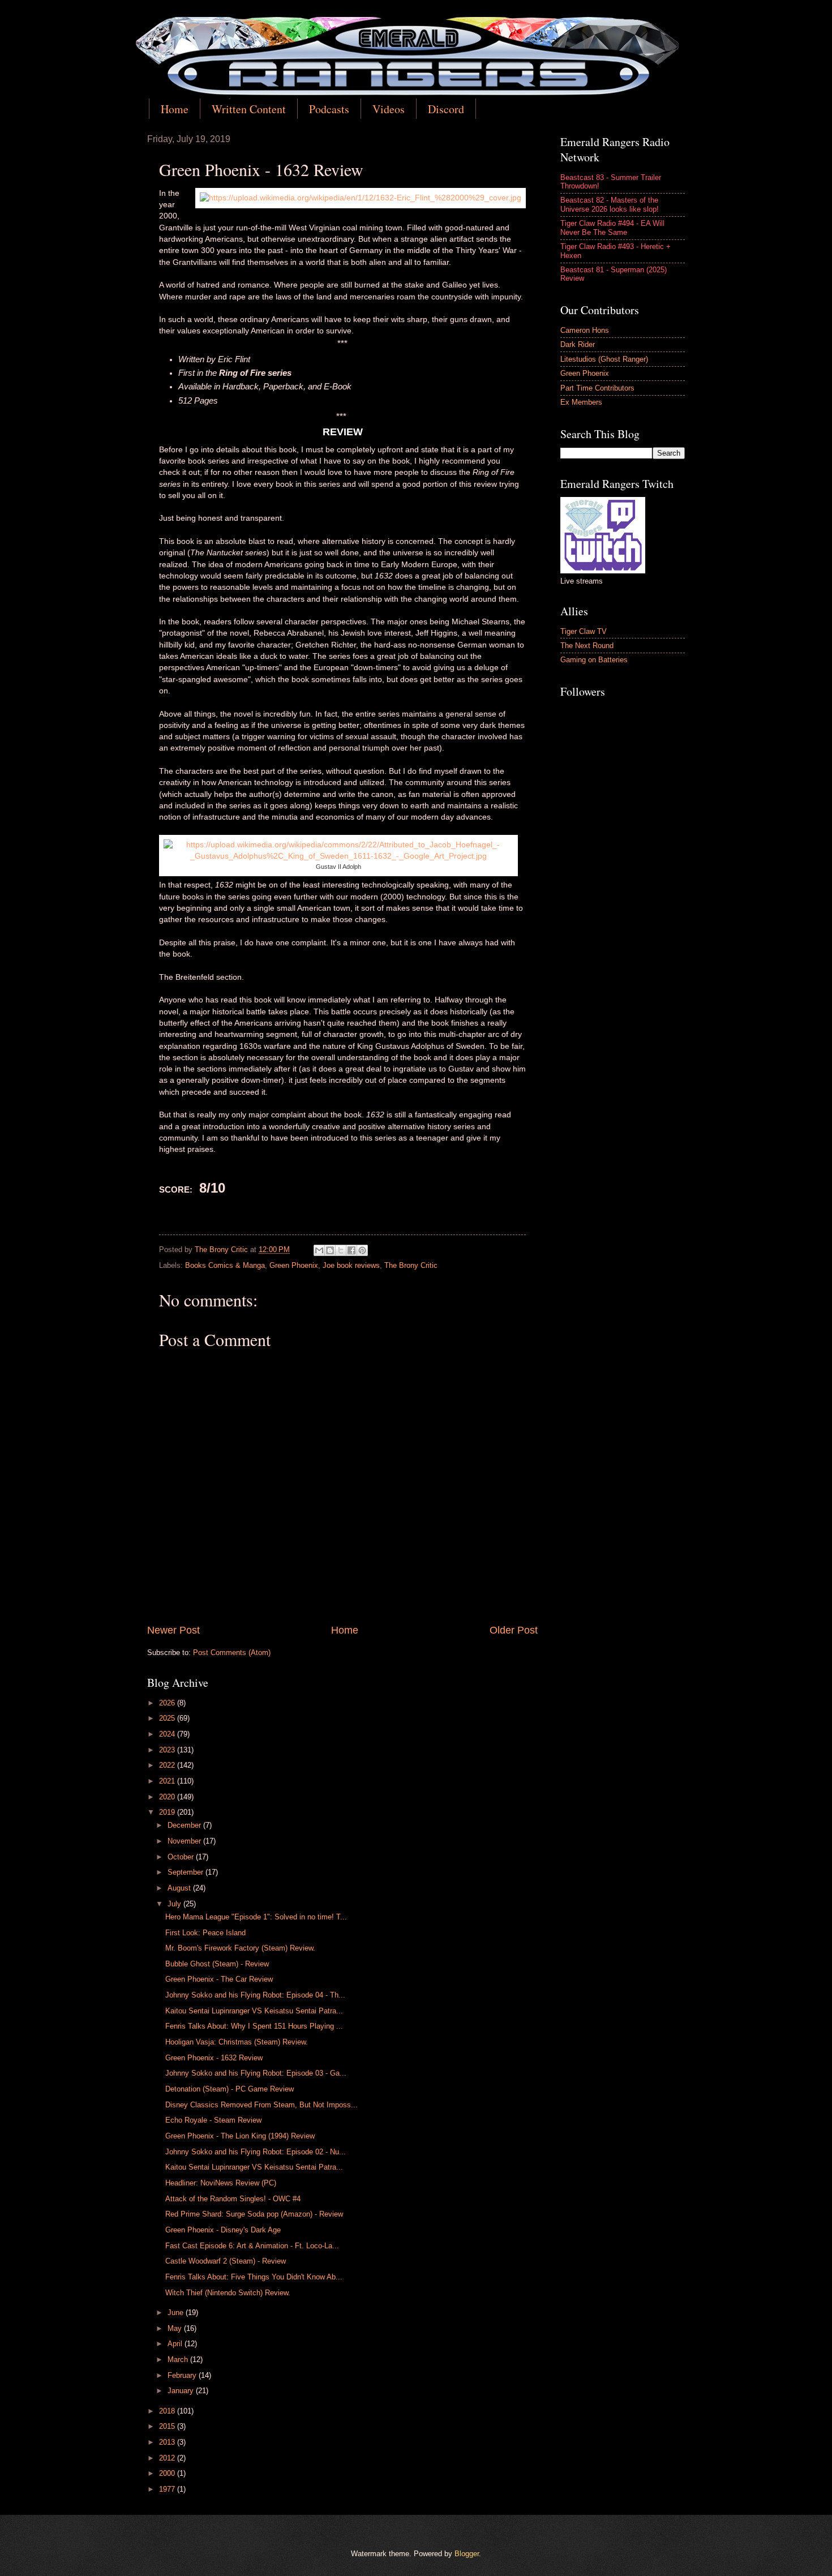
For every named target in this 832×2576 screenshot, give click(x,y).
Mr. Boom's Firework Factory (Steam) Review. (240, 1948)
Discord (446, 109)
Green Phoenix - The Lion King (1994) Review (240, 2136)
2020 (168, 1797)
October (182, 1857)
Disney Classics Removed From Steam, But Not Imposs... (261, 2105)
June (177, 2313)
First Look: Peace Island (205, 1933)
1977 (168, 2489)
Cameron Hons (585, 330)
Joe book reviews (351, 1265)
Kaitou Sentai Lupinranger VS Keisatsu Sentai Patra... (254, 2011)
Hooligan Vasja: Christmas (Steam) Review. (237, 2042)
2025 (168, 1718)
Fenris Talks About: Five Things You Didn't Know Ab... (254, 2277)
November (185, 1841)
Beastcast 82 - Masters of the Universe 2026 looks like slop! (610, 204)
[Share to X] (341, 1250)
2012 (168, 2458)
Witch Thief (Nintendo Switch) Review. (228, 2293)
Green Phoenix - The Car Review (219, 1979)
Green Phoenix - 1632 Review (214, 2058)
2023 (168, 1750)
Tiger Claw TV (584, 631)
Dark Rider (578, 344)
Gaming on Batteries (594, 660)
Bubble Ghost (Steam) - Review (217, 1964)
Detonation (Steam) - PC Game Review (230, 2089)
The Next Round (587, 646)
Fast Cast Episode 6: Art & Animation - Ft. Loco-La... (252, 2246)
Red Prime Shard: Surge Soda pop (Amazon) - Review (254, 2214)
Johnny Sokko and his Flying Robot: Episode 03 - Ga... (256, 2073)
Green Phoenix (294, 1265)
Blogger (467, 2554)
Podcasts (329, 109)
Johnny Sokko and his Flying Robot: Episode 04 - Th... (255, 1995)
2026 (168, 1703)
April (176, 2344)
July (175, 1904)
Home (175, 109)
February (183, 2375)
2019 (168, 1812)
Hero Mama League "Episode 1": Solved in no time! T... (256, 1917)
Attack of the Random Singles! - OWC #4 (233, 2199)
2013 (168, 2442)
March (179, 2359)
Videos (389, 109)
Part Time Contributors (597, 388)
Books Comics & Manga (225, 1265)
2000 (168, 2473)
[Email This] (319, 1250)
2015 (168, 2426)
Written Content (249, 109)
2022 (168, 1765)
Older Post (514, 1630)
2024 (168, 1734)
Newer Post (173, 1630)
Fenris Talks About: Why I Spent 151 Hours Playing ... (254, 2026)
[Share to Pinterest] (362, 1250)
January (182, 2391)
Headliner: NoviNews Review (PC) (221, 2183)
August (180, 1888)
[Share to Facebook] (351, 1250)
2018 (168, 2411)
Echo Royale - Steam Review (213, 2120)
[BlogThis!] (330, 1250)
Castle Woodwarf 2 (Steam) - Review (226, 2261)
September (186, 1872)
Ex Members (581, 402)
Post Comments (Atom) (232, 1653)
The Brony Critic (411, 1265)
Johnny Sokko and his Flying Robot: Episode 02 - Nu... (256, 2152)
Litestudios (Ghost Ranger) (604, 359)
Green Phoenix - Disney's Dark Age (223, 2230)
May (176, 2328)
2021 (168, 1781)
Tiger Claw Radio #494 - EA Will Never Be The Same (612, 228)
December (185, 1825)
